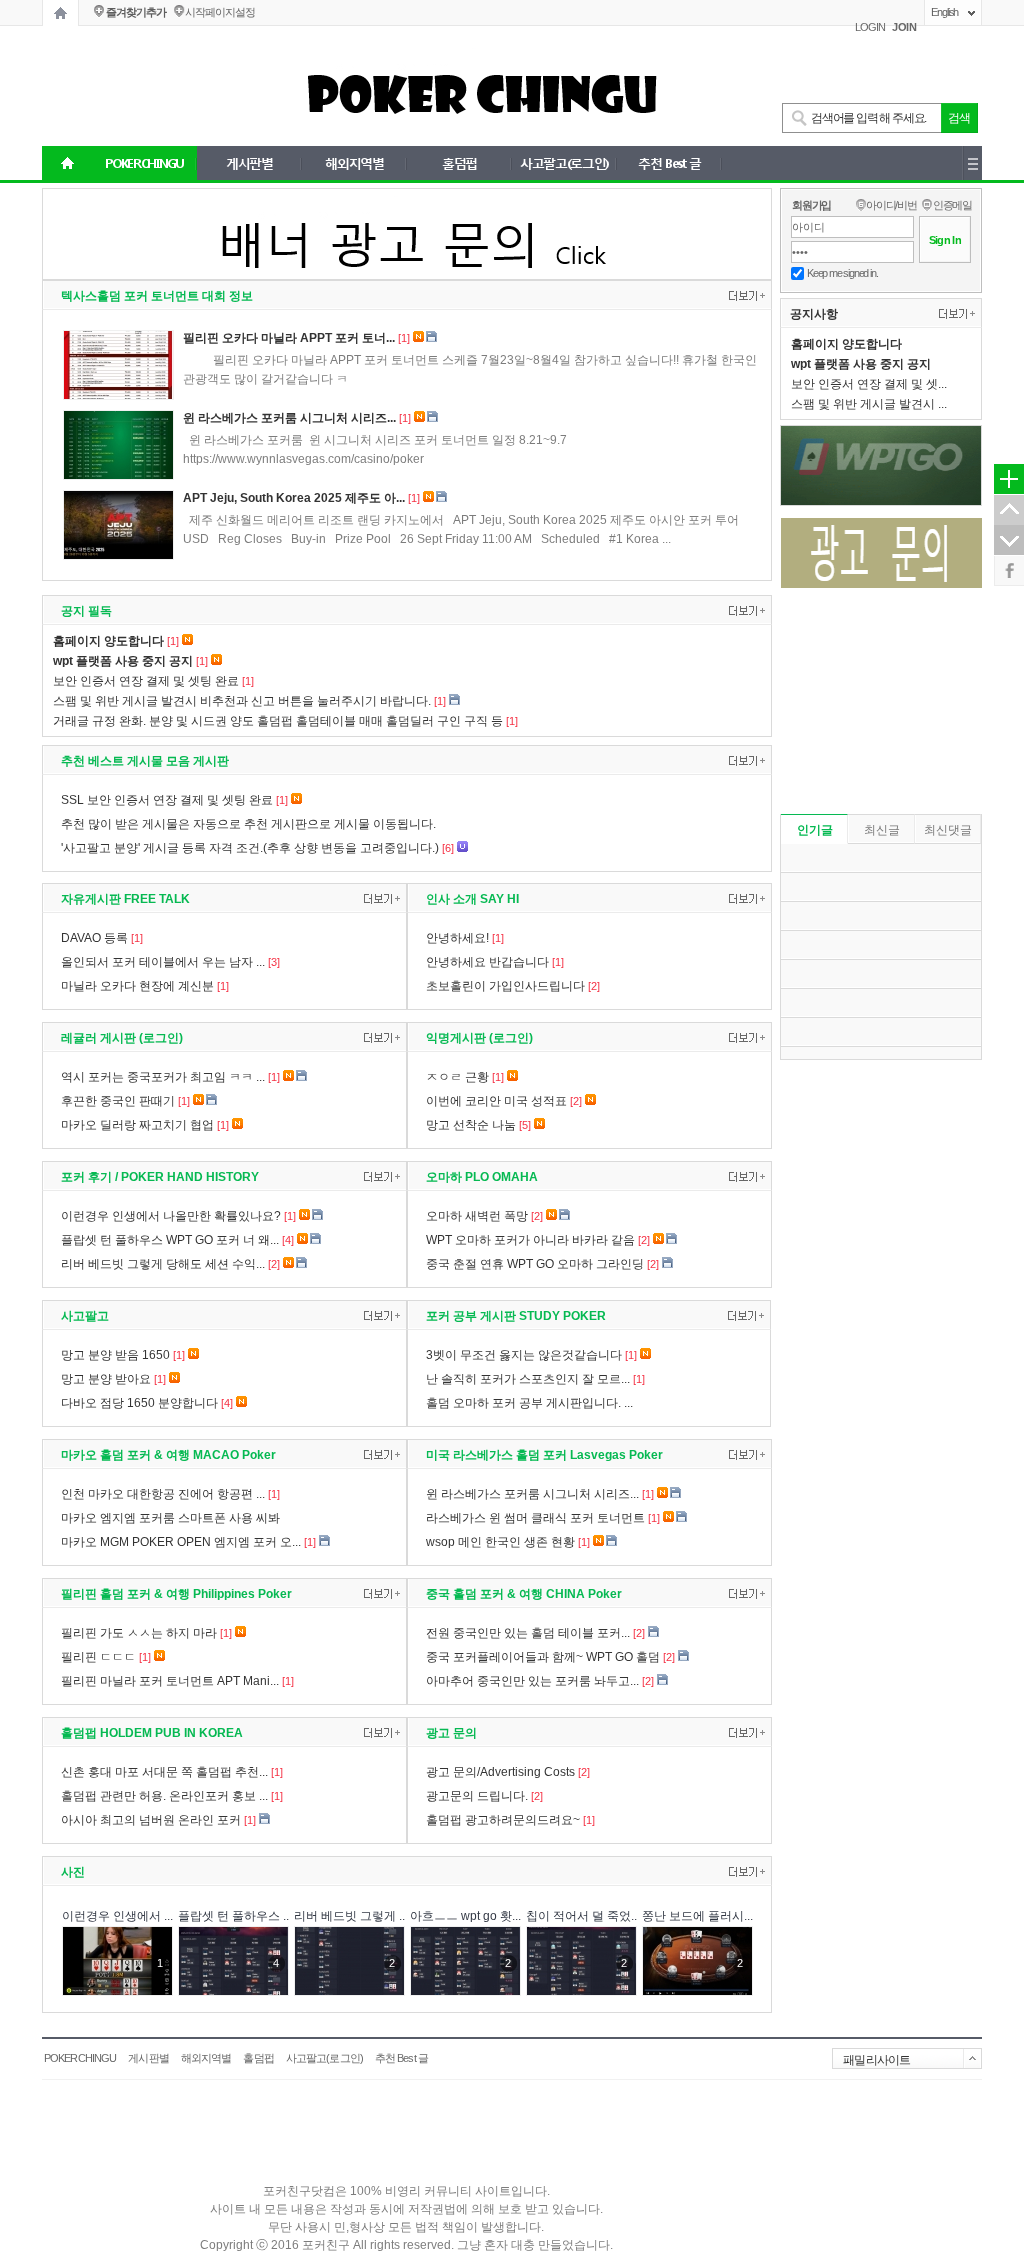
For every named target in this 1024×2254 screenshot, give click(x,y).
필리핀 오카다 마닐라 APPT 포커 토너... (289, 338)
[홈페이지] (60, 13)
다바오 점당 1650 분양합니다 (139, 1403)
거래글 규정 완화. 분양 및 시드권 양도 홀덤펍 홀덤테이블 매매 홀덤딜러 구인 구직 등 (278, 721)
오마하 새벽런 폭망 (477, 1216)
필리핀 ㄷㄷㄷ (98, 1657)
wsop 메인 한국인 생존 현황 (500, 1542)
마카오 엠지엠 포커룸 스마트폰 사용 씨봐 (170, 1518)
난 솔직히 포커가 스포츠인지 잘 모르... (528, 1379)
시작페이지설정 (219, 12)
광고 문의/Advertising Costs (500, 1772)
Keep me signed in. (842, 273)
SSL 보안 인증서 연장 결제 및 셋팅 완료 (167, 800)
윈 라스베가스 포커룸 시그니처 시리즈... (289, 418)
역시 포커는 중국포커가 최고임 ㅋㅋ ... (163, 1077)
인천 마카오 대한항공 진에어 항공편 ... (163, 1494)
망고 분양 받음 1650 (115, 1355)
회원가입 (811, 205)
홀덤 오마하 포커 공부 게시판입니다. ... (529, 1403)
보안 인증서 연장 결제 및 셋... (869, 384)
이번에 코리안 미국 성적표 (496, 1101)
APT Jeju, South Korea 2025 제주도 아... (294, 498)
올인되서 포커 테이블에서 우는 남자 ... (163, 962)
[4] (288, 1240)
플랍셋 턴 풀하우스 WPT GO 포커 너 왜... (170, 1240)
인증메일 (952, 205)
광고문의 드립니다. (477, 1796)
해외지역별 (206, 2058)
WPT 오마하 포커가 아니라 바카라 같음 (530, 1240)
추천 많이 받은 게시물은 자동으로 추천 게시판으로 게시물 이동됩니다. (248, 824)
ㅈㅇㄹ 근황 (457, 1077)
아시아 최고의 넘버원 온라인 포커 (151, 1820)
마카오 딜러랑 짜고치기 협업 (137, 1125)
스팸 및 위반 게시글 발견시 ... (869, 404)
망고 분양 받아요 (106, 1379)
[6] (448, 848)
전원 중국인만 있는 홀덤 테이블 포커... (528, 1633)
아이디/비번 (891, 205)
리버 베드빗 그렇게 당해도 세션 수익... (163, 1264)
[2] (594, 986)
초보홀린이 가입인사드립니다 (505, 986)
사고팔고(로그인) (324, 2058)
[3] (274, 962)
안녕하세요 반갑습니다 (487, 962)
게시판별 (148, 2058)
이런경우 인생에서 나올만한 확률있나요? (171, 1216)
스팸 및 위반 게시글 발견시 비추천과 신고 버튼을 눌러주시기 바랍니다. (242, 701)
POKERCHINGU (80, 2058)
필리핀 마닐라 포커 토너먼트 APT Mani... (170, 1681)
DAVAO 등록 (94, 938)
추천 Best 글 (401, 2058)
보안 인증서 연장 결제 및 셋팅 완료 (146, 681)
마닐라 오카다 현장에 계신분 (137, 986)
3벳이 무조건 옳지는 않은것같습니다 (524, 1355)
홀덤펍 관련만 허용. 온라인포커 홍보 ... (164, 1796)
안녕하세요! (457, 938)
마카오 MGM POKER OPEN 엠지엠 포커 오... (181, 1542)
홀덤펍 (258, 2058)
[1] (404, 338)
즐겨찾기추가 (135, 12)
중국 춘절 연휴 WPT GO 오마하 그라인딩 (535, 1264)
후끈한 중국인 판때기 (118, 1101)
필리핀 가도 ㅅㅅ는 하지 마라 (139, 1633)
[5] (525, 1125)
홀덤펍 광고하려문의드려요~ (503, 1820)
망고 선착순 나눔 (471, 1125)
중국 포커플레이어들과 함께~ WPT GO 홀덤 (543, 1657)
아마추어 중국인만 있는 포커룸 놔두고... (532, 1681)
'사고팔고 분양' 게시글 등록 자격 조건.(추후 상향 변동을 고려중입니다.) (250, 848)
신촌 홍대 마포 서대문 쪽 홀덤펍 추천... (164, 1772)
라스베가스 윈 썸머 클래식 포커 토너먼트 (535, 1518)
